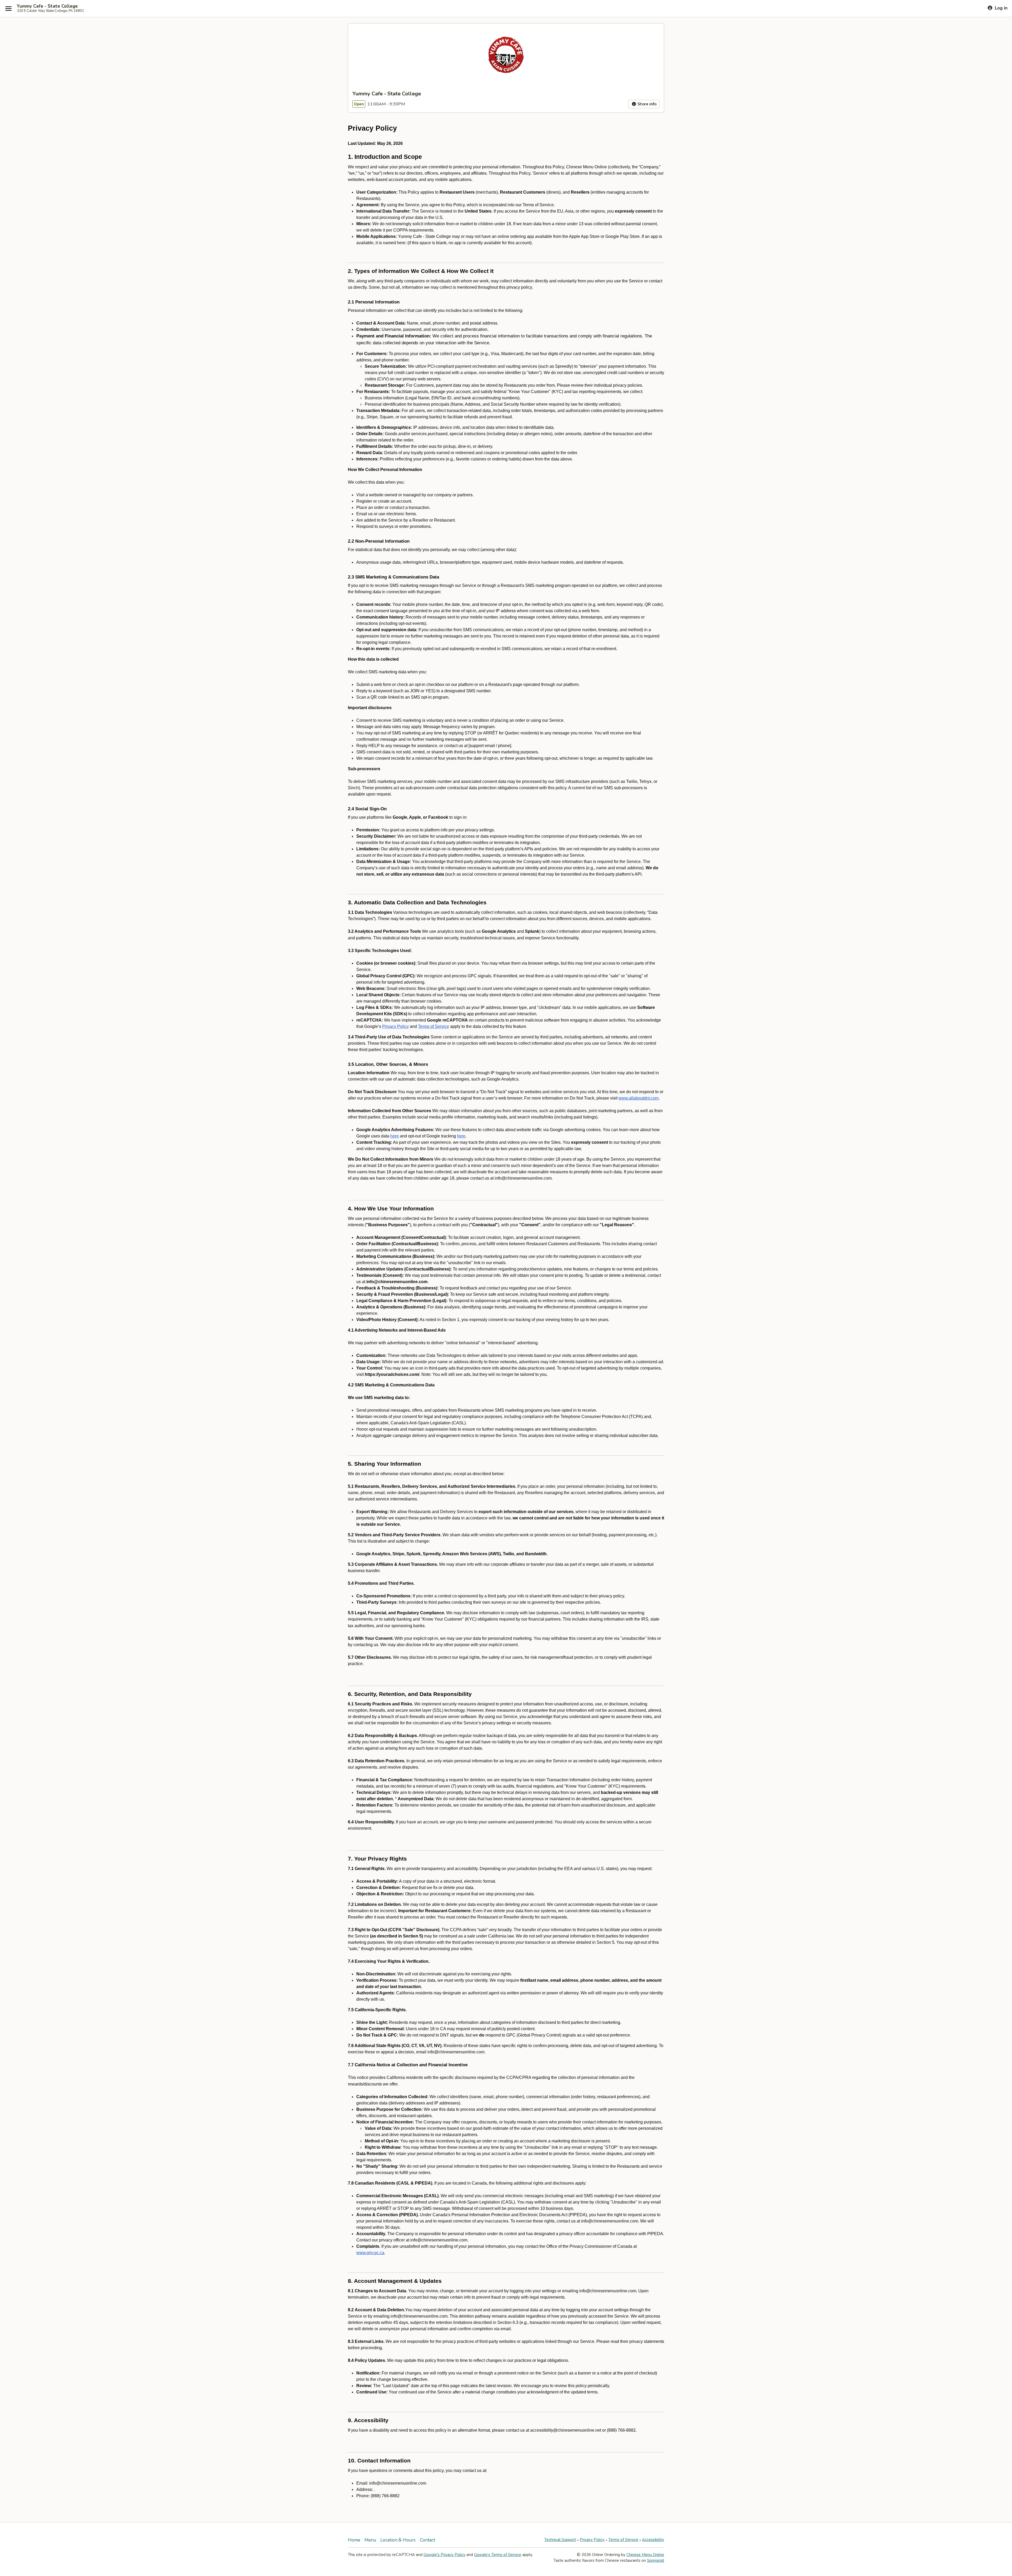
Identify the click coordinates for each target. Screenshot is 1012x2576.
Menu (370, 2540)
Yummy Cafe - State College (47, 6)
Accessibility (653, 2540)
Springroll (656, 2560)
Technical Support (560, 2540)
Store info (646, 104)
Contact (427, 2540)
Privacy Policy (592, 2540)
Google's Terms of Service (498, 2555)
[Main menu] (8, 8)
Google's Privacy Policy (444, 2555)
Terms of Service (623, 2540)
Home (354, 2540)
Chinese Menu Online (645, 2555)
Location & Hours (398, 2540)
